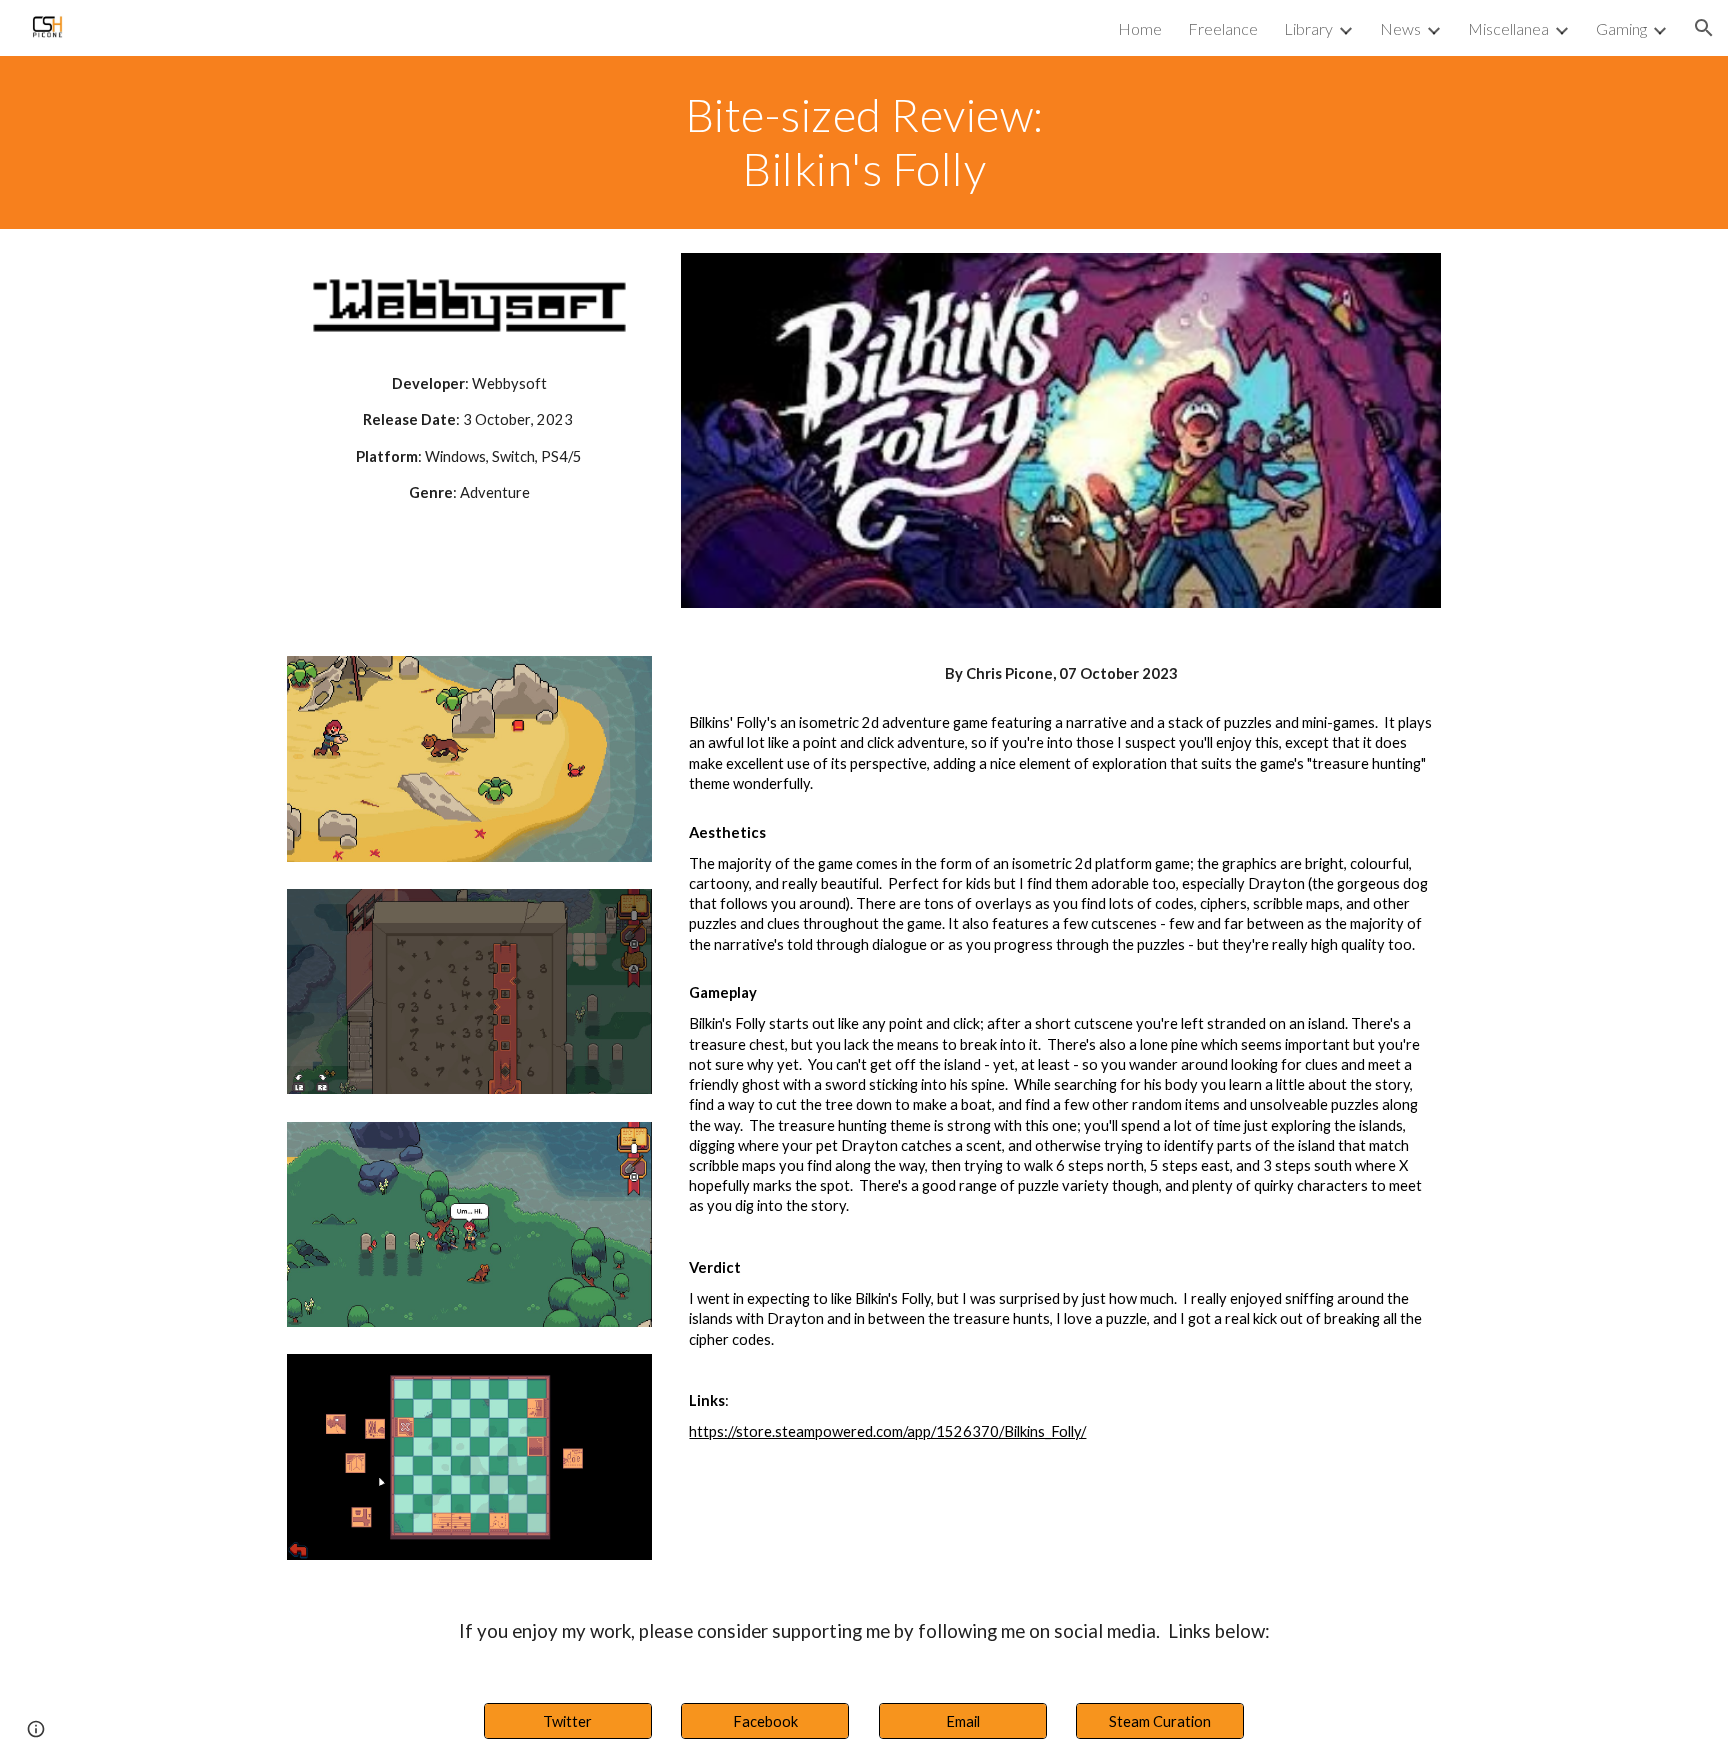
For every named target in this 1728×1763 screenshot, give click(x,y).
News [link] (1400, 28)
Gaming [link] (1621, 28)
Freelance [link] (1223, 28)
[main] (864, 142)
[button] (1704, 28)
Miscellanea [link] (1508, 28)
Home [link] (1140, 28)
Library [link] (1308, 28)
